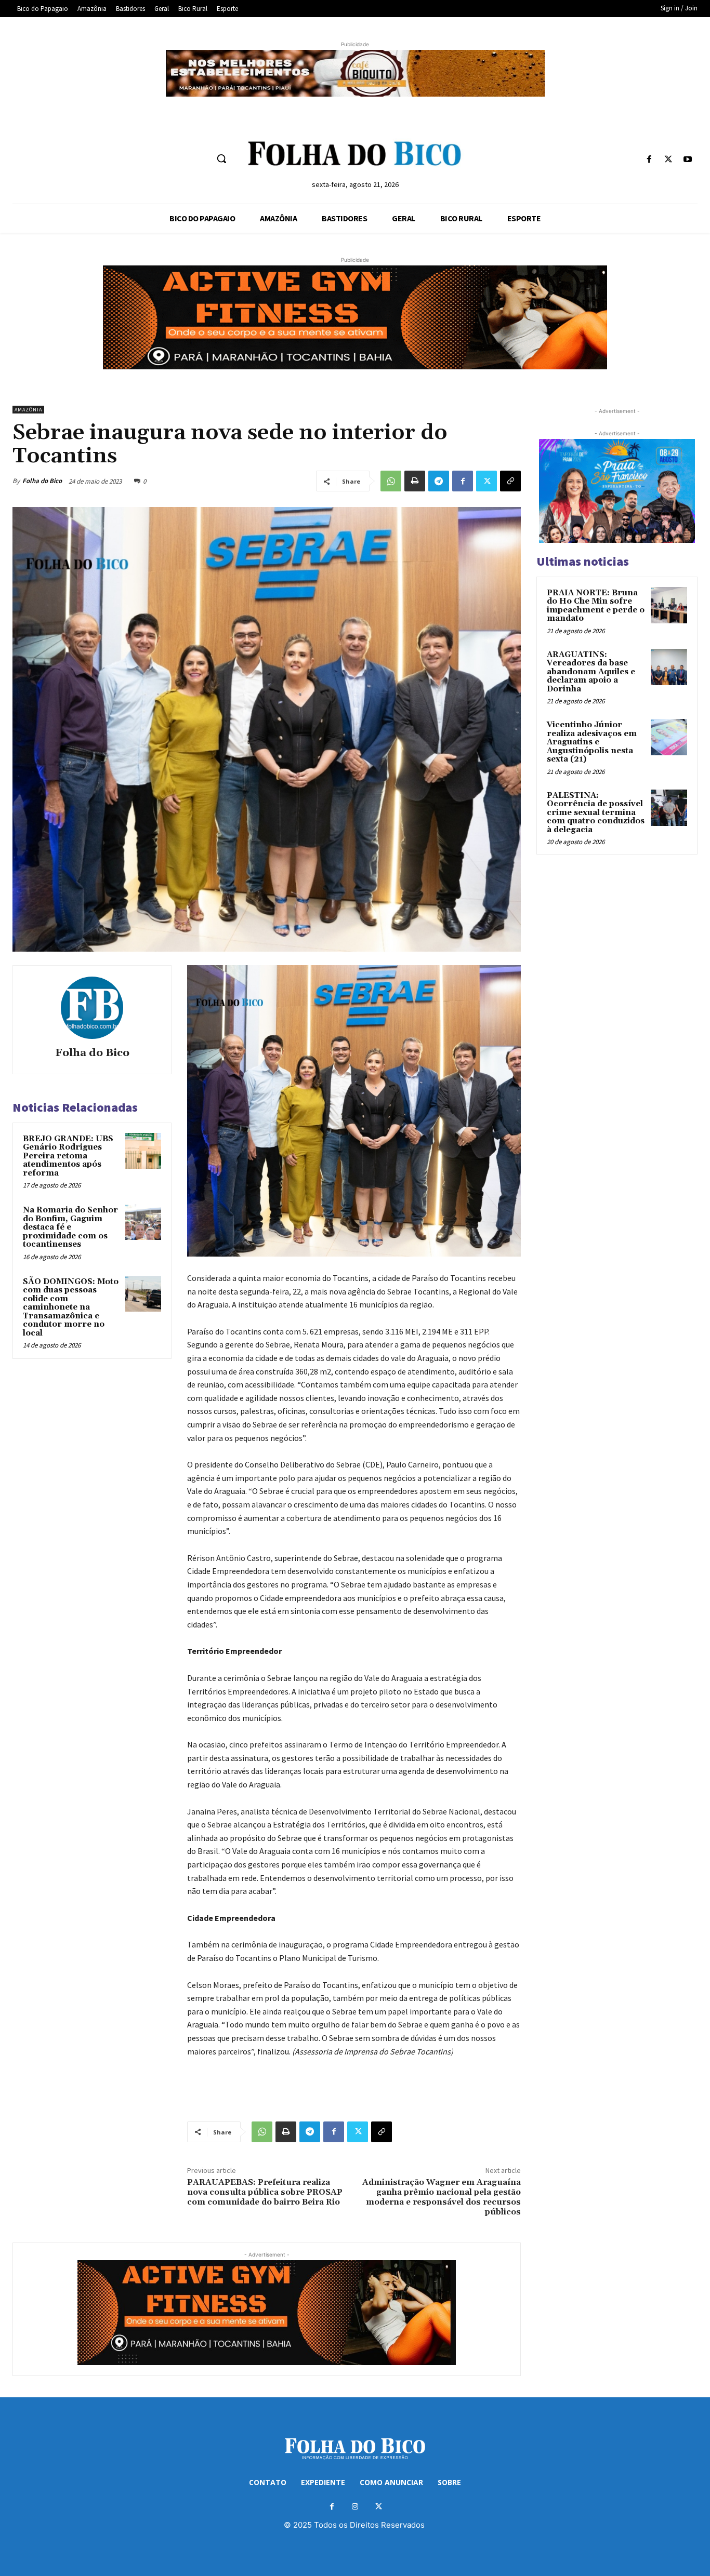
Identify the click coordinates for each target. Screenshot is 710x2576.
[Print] (415, 481)
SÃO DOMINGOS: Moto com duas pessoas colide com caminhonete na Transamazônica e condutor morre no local (71, 1307)
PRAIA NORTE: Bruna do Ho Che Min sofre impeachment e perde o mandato (596, 606)
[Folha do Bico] (92, 1008)
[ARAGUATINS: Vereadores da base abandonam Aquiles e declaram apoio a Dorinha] (669, 667)
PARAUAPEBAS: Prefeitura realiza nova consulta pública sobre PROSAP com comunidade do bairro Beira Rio (265, 2192)
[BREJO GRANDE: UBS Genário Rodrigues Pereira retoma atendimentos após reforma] (143, 1151)
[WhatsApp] (391, 481)
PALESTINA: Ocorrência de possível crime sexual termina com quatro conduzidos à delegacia (596, 813)
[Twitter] (669, 160)
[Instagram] (355, 2507)
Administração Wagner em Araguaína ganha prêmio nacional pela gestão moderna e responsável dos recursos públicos (442, 2197)
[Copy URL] (510, 481)
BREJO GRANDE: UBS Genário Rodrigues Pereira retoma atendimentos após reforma (68, 1156)
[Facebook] (649, 160)
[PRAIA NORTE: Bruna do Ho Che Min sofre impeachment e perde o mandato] (669, 605)
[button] (221, 158)
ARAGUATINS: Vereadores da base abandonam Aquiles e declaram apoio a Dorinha (591, 672)
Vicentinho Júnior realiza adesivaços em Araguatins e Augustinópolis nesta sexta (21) (592, 742)
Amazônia (28, 410)
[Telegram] (439, 481)
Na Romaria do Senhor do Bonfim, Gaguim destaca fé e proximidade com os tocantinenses (70, 1227)
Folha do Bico (42, 481)
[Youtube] (688, 160)
